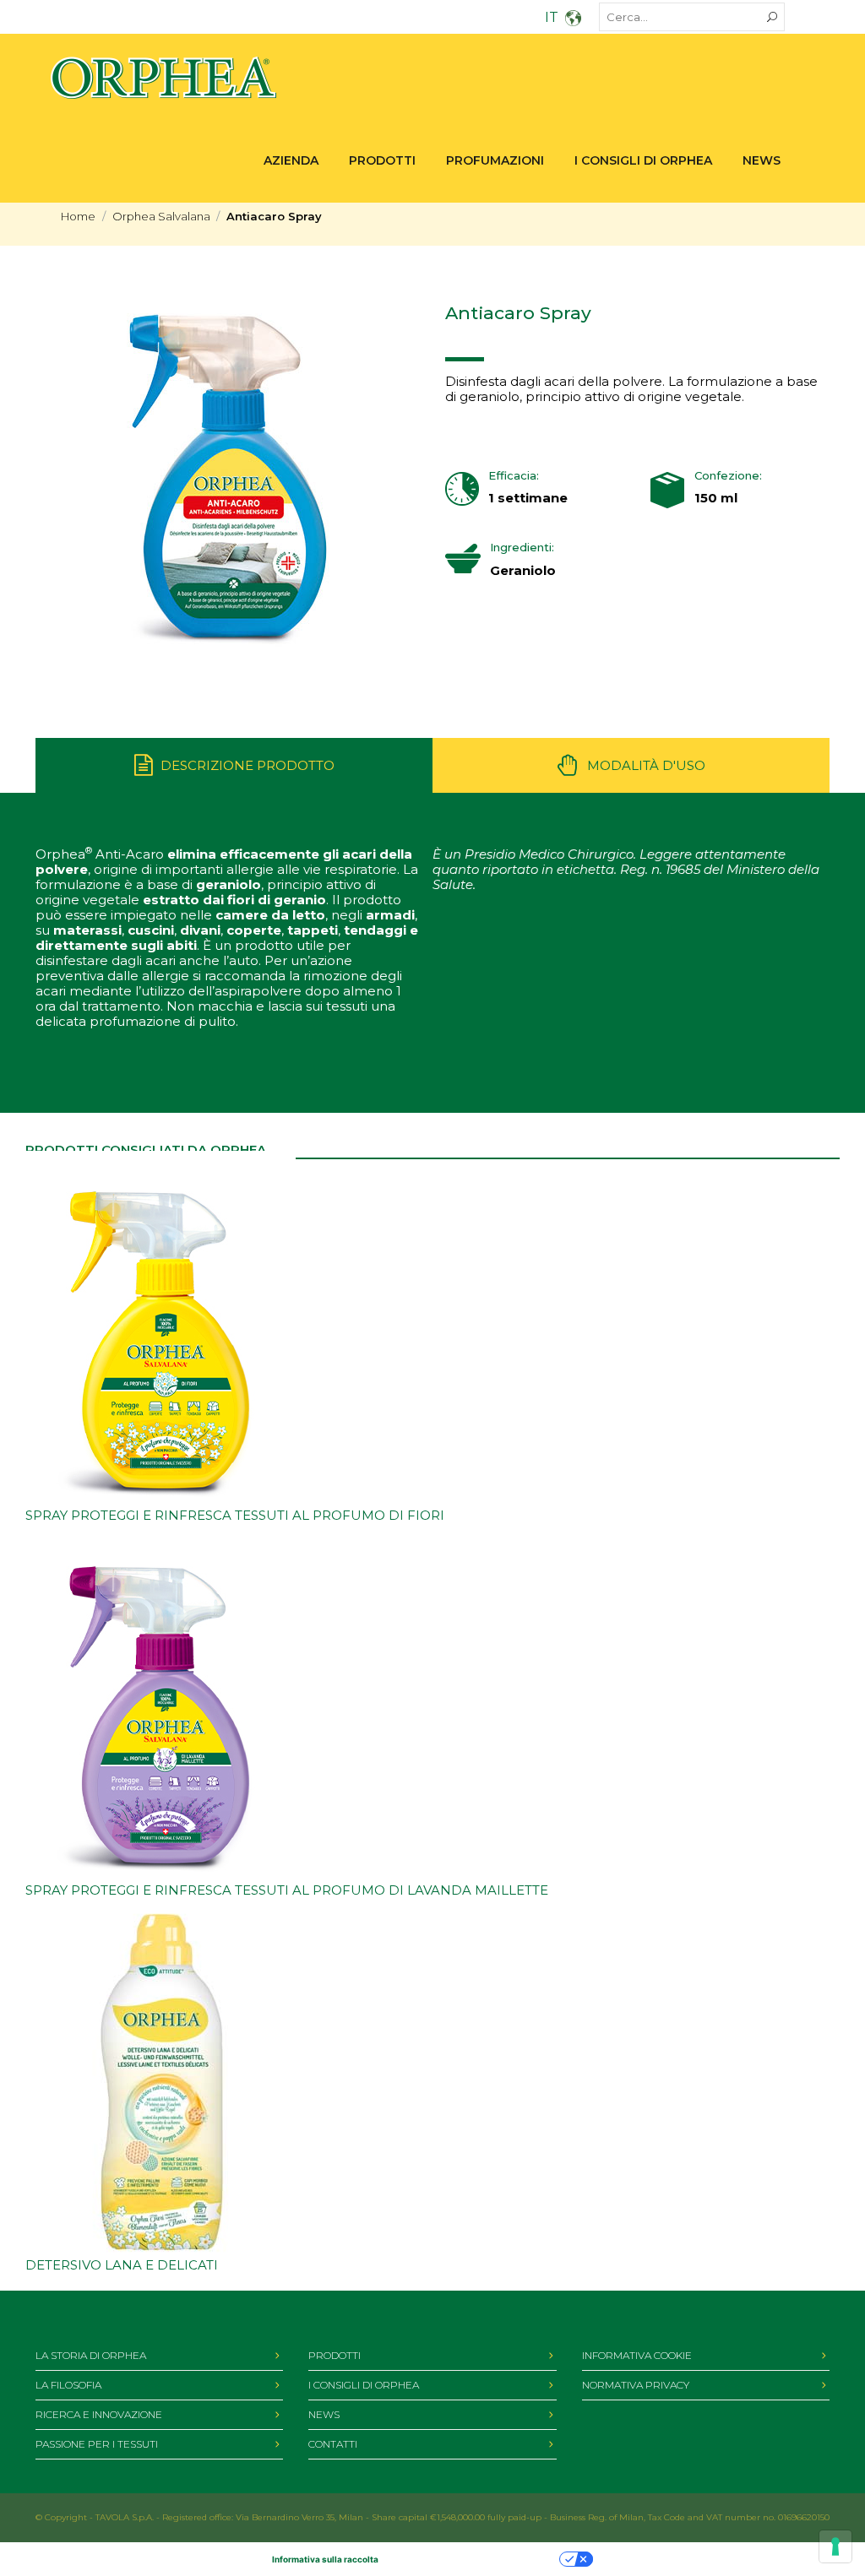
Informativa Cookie (637, 2355)
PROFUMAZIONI (495, 160)
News (762, 160)
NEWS (324, 2414)
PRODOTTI (382, 160)
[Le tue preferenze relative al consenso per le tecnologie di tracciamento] (835, 2546)
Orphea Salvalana (161, 216)
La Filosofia (68, 2385)
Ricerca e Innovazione (99, 2414)
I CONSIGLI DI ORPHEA (364, 2385)
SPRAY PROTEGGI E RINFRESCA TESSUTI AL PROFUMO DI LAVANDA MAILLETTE (287, 1890)
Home (78, 216)
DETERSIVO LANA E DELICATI (122, 2265)
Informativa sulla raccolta (325, 2559)
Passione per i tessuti (97, 2444)
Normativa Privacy (636, 2385)
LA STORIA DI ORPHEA (91, 2355)
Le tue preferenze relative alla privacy (474, 2559)
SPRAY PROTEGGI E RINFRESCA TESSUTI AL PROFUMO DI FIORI (235, 1515)
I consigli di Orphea (643, 160)
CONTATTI (333, 2444)
